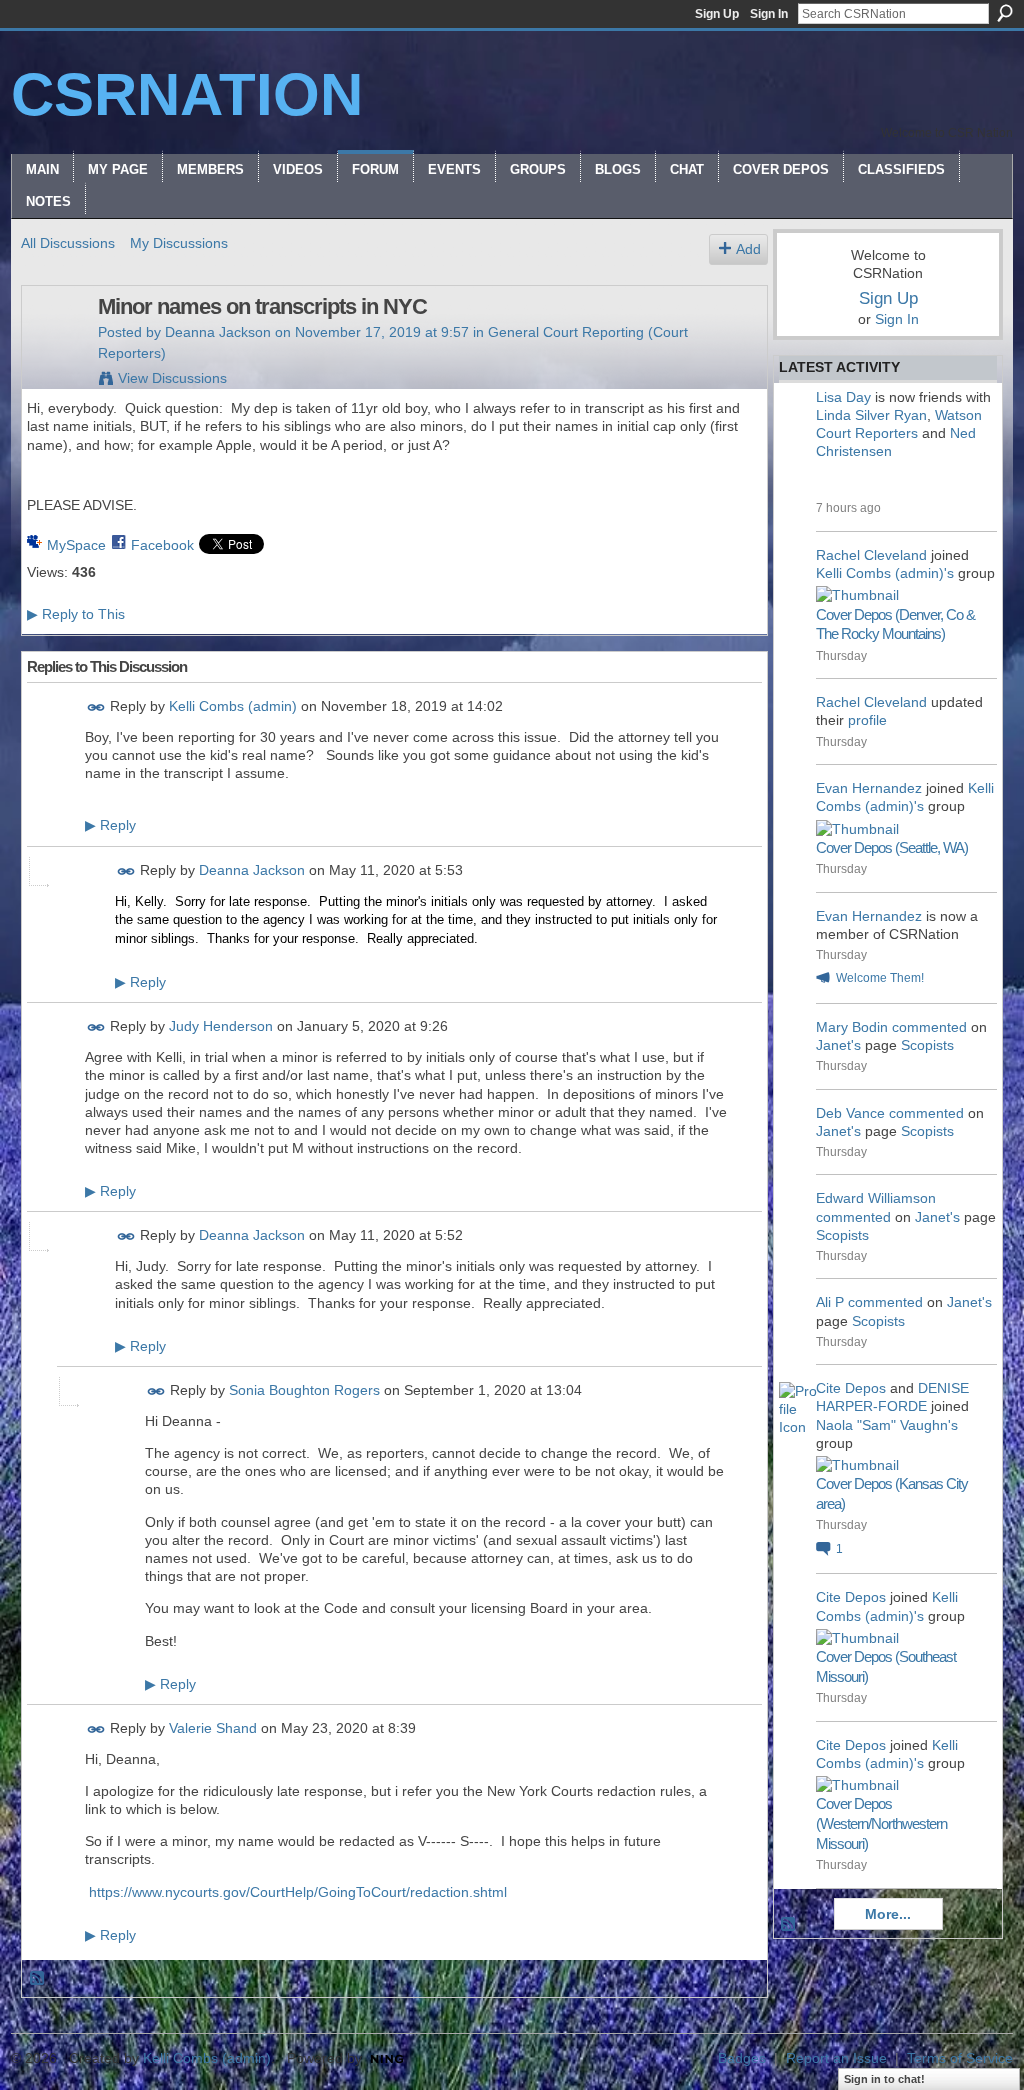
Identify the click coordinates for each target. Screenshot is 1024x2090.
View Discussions (172, 378)
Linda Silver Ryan (871, 415)
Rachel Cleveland (871, 555)
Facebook (162, 545)
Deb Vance (850, 1113)
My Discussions (179, 243)
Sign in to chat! (884, 2079)
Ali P (830, 1302)
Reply (110, 825)
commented (929, 1027)
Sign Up (717, 14)
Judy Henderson (221, 1026)
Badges (742, 2058)
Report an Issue (836, 2058)
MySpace (76, 545)
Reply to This (76, 614)
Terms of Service (960, 2058)
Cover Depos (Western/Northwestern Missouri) (881, 1823)
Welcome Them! (880, 978)
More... (888, 1914)
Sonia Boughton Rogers (304, 1390)
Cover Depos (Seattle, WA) (892, 847)
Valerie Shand (213, 1728)
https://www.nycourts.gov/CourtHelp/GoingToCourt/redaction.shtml (298, 1892)
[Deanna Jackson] (54, 349)
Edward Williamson (876, 1198)
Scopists (927, 1045)
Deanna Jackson (218, 332)
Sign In (769, 14)
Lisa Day (843, 397)
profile (867, 720)
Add (748, 249)
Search (1005, 13)
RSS (38, 1979)
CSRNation (187, 94)
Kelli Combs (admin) (233, 706)
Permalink (96, 707)
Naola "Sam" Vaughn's (887, 1425)
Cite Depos (851, 1388)
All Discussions (68, 243)
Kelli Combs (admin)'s (885, 573)
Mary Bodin (852, 1027)
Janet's (838, 1045)
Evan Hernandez (869, 788)
